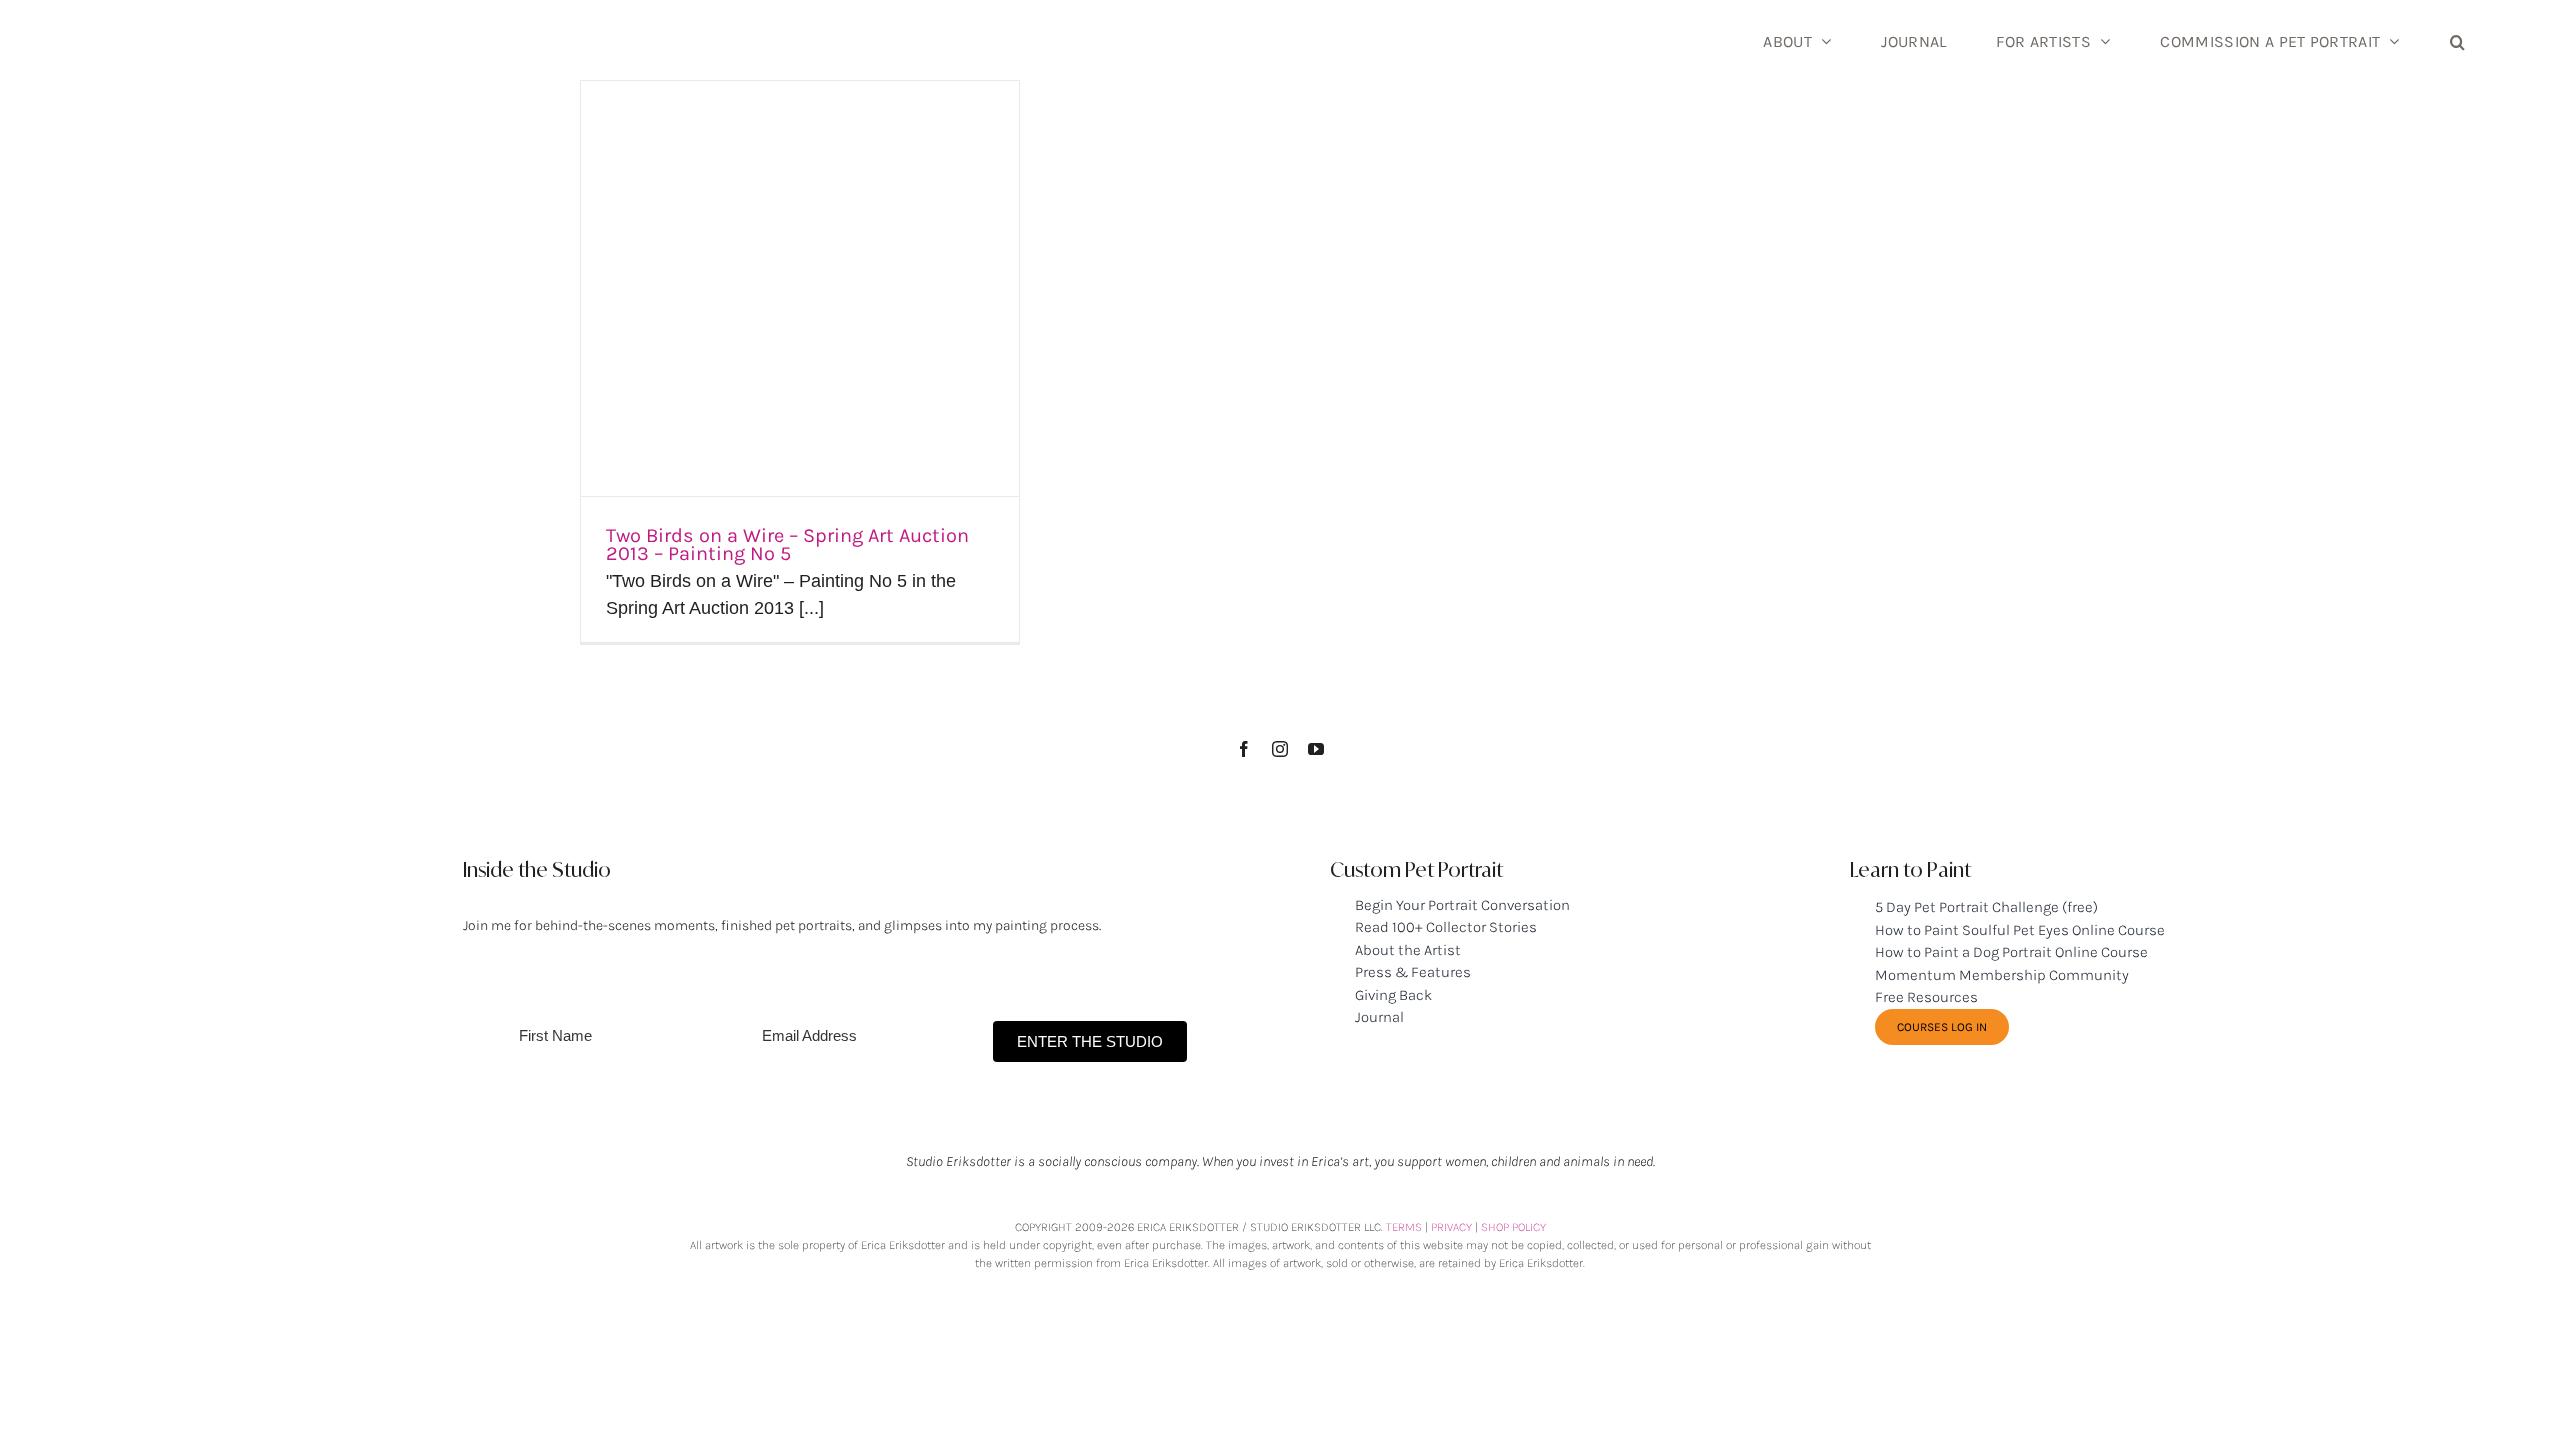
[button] (2457, 40)
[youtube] (1316, 749)
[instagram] (1280, 749)
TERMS (1404, 1227)
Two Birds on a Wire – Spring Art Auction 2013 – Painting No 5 (787, 544)
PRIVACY (1451, 1227)
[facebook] (1244, 749)
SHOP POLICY (1513, 1227)
